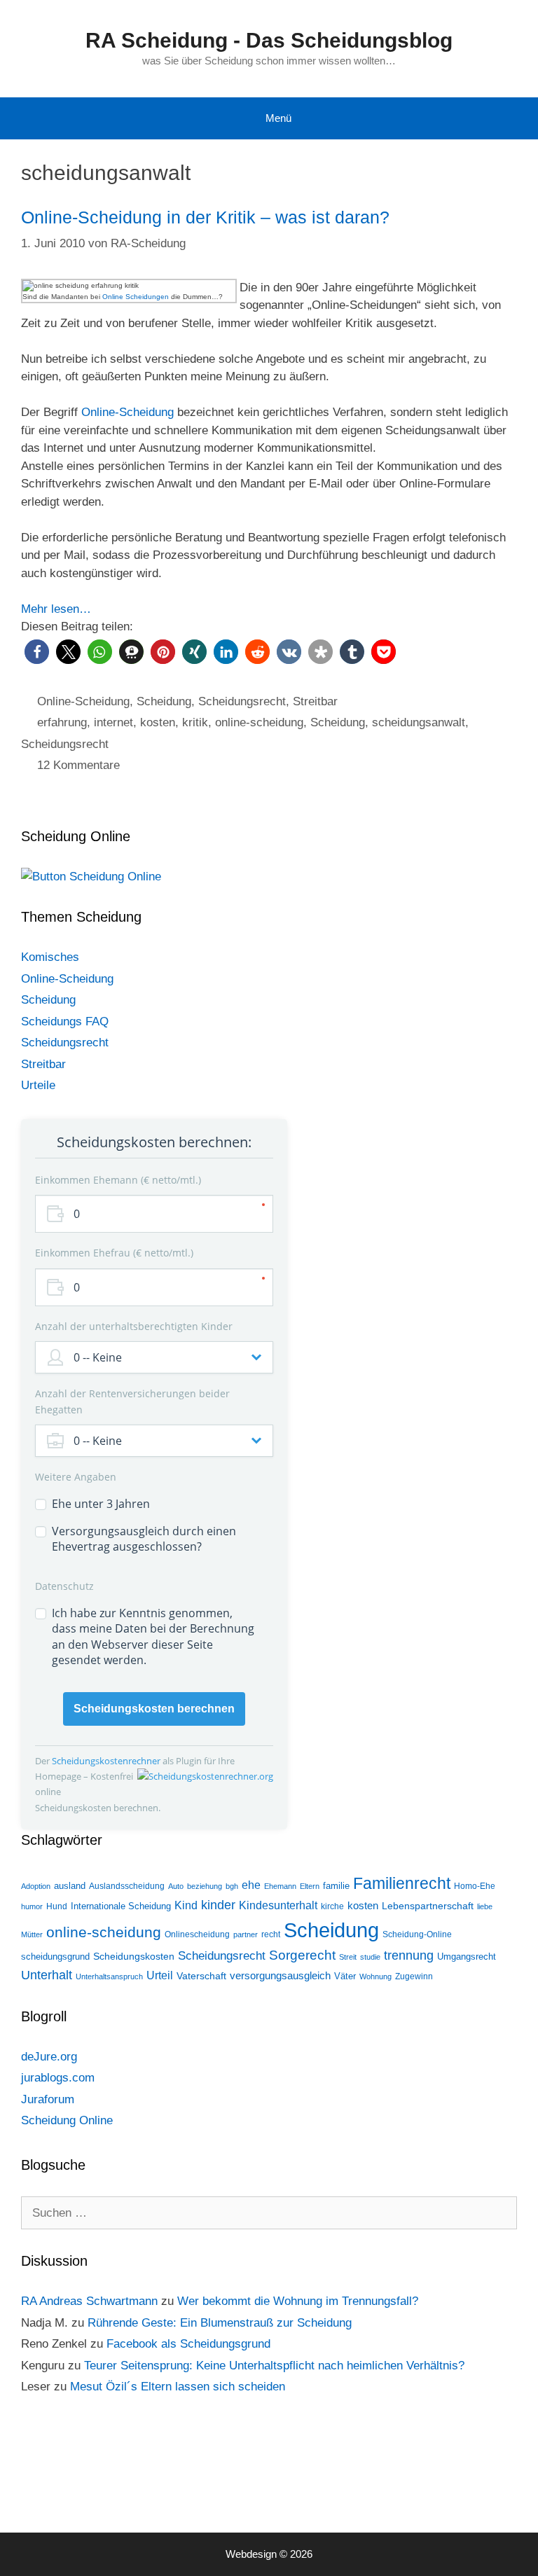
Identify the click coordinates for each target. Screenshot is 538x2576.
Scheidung (164, 701)
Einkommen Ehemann (117, 1180)
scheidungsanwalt (419, 722)
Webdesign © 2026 (269, 2554)
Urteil (160, 1975)
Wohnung (375, 1976)
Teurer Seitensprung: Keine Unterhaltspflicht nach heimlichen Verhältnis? (274, 2366)
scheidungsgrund (55, 1957)
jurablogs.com (58, 2078)
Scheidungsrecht (242, 701)
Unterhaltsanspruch (109, 1976)
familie (336, 1886)
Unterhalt (47, 1975)
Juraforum (48, 2099)
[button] (37, 652)
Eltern (310, 1886)
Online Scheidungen (136, 297)
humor (32, 1906)
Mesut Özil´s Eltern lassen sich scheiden (178, 2387)
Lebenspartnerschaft (428, 1906)
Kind (186, 1905)
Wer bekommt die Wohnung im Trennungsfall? (298, 2301)
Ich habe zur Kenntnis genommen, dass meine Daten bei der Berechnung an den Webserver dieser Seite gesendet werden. (153, 1636)
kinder (218, 1905)
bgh (232, 1886)
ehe (251, 1885)
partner (246, 1934)
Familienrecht (402, 1883)
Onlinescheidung (197, 1934)
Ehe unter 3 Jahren (101, 1504)
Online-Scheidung (127, 412)
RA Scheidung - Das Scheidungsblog (269, 40)
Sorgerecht (302, 1955)
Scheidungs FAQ (65, 1022)
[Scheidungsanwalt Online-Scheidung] (91, 877)
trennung (409, 1955)
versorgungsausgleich (280, 1976)
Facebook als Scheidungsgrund (188, 2344)
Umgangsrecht (467, 1957)
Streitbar (315, 701)
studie (370, 1957)
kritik (195, 722)
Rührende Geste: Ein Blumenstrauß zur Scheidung (220, 2323)
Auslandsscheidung (127, 1886)
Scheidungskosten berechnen (154, 1709)
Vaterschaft (201, 1976)
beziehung (205, 1886)
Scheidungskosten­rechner (107, 1761)
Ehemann (280, 1886)
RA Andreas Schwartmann (89, 2301)
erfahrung (62, 722)
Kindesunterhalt (278, 1905)
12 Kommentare (78, 765)
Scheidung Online (67, 2120)
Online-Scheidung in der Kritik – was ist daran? (205, 217)
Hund (57, 1906)
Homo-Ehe (475, 1886)
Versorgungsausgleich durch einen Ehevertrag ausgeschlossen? (144, 1539)
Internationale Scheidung (121, 1906)
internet (113, 722)
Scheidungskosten (134, 1956)
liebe (485, 1906)
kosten (158, 722)
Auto (176, 1886)
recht (271, 1934)
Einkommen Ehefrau (113, 1253)
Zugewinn (414, 1976)
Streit (348, 1957)
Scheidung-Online (417, 1934)
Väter (345, 1976)
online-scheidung (259, 722)
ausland (70, 1886)
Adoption (36, 1886)
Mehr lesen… (56, 609)
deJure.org (49, 2057)
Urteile (38, 1085)
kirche (332, 1906)
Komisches (50, 957)
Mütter (32, 1934)
